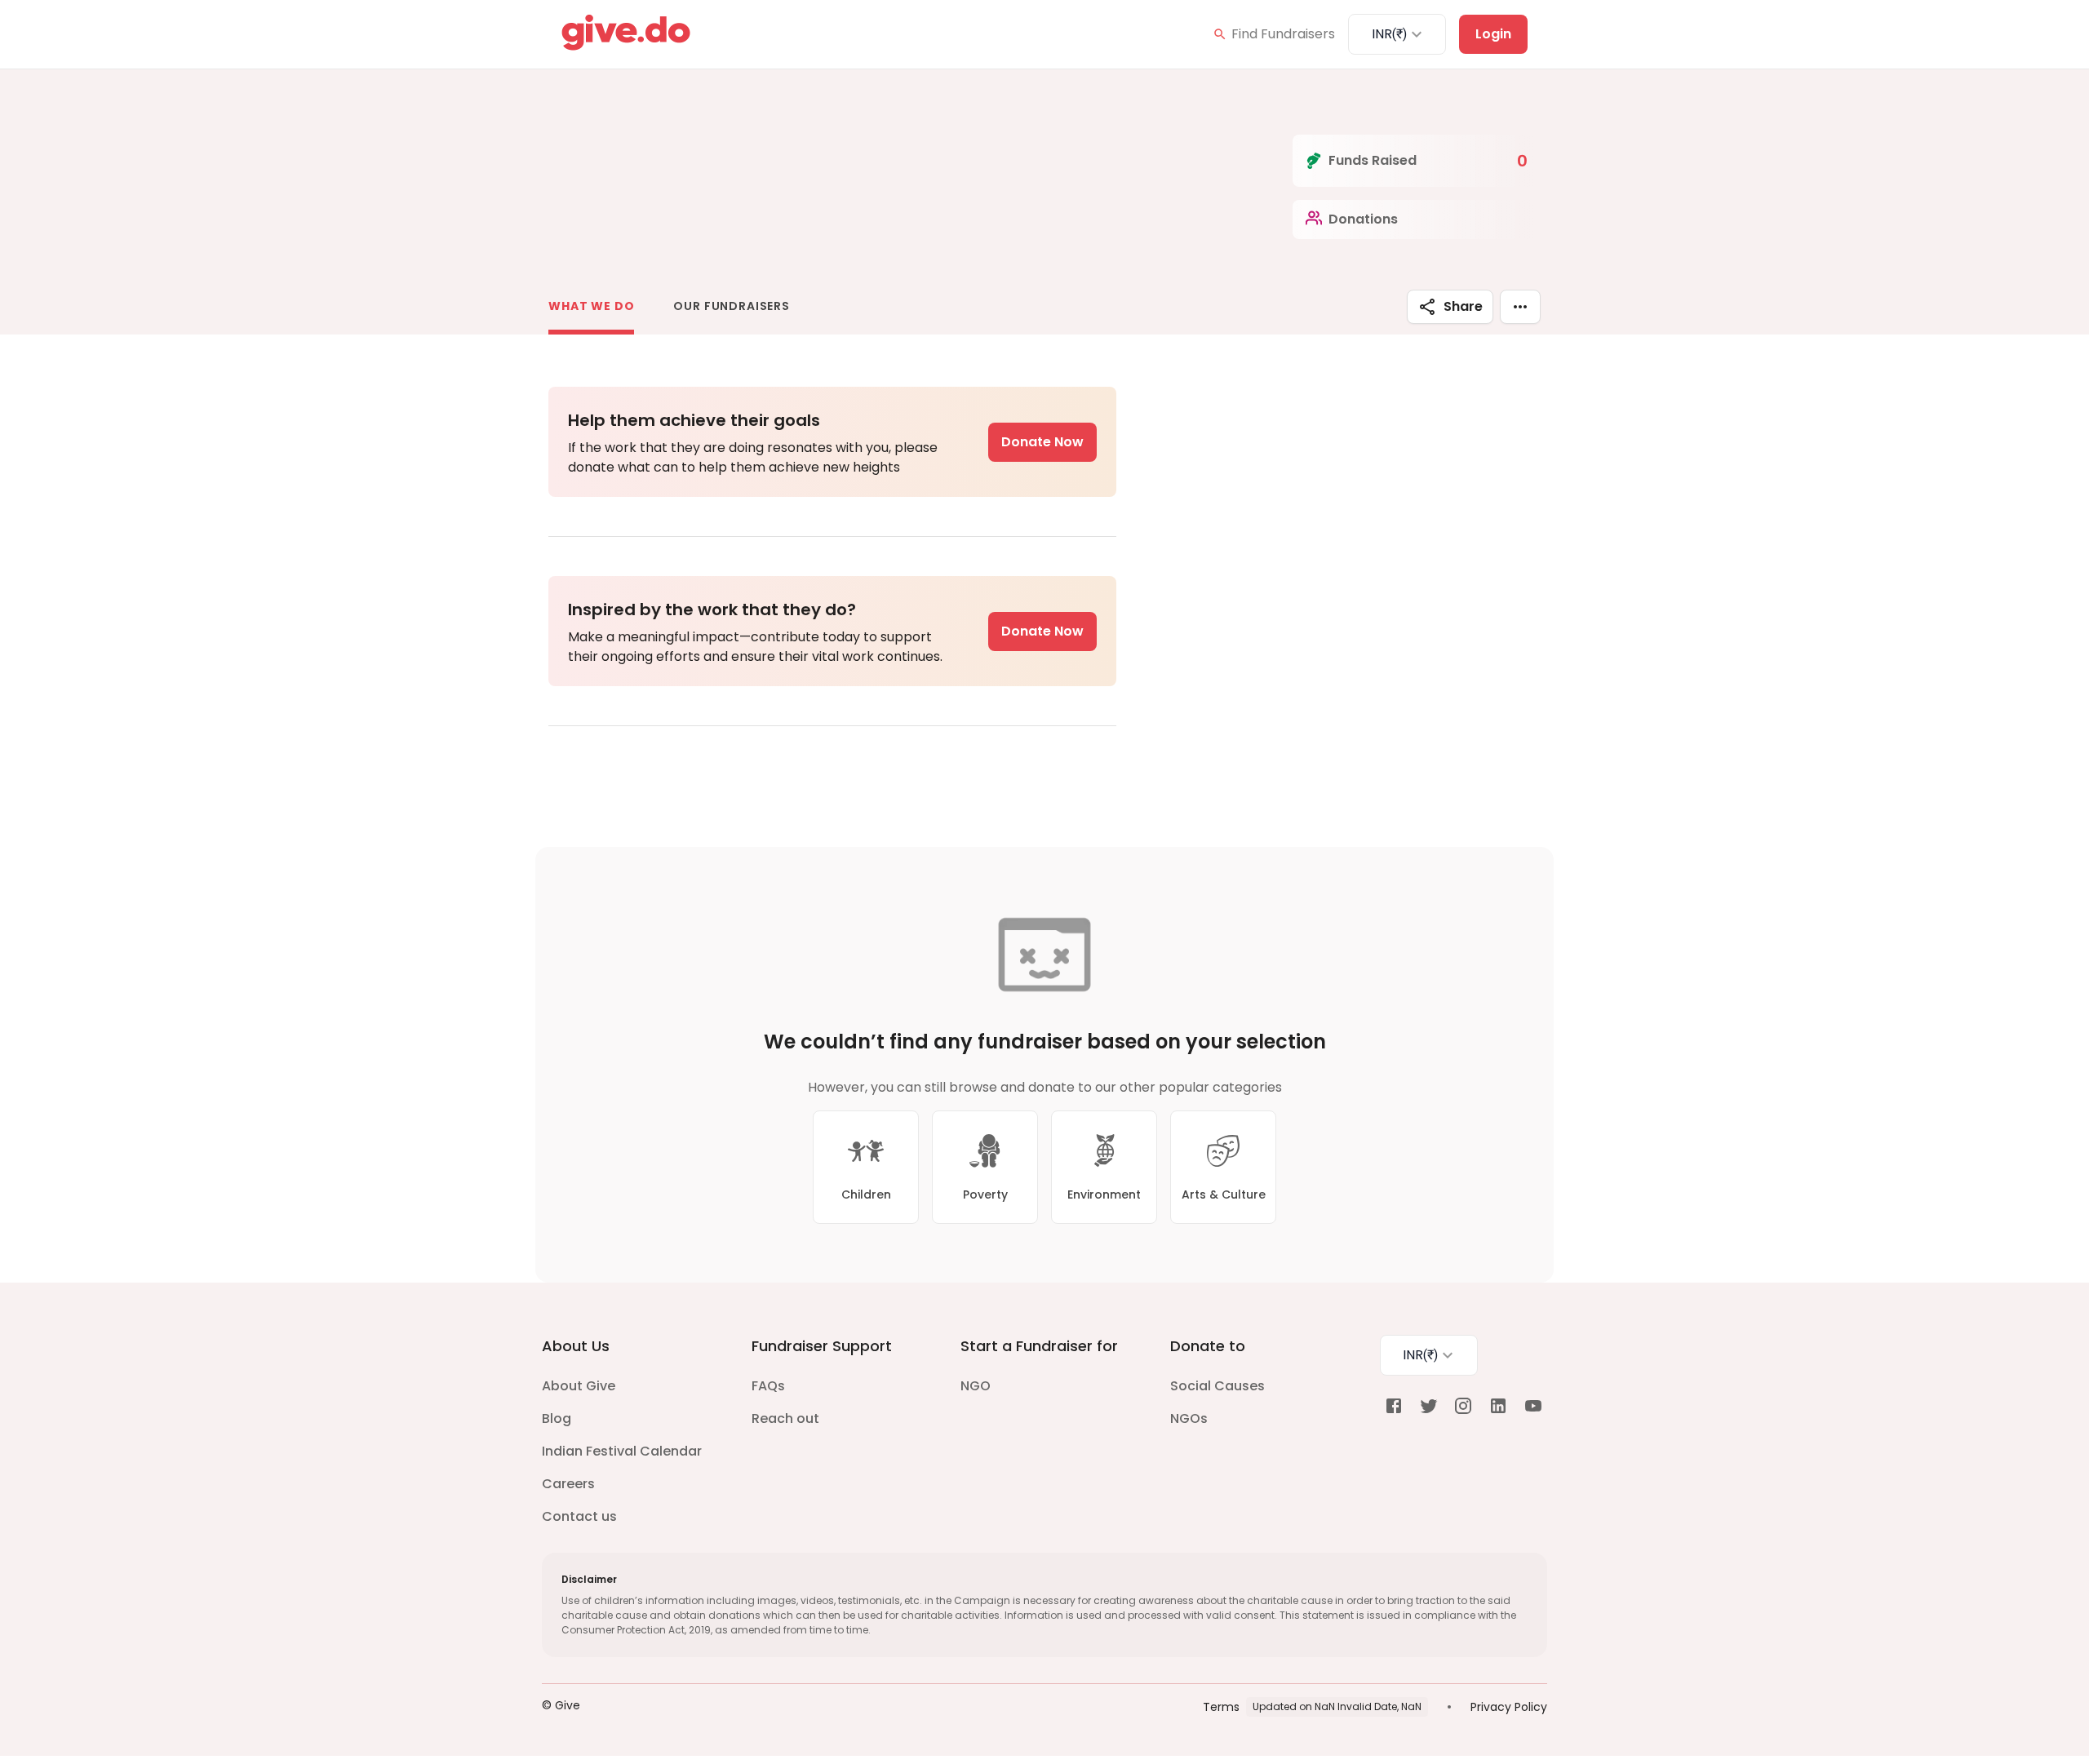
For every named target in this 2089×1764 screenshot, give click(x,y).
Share (1463, 306)
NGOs (1189, 1418)
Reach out (785, 1418)
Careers (568, 1484)
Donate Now (1042, 442)
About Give (579, 1386)
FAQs (768, 1386)
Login (1493, 34)
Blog (557, 1418)
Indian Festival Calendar (622, 1451)
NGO (976, 1386)
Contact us (579, 1516)
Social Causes (1217, 1386)
